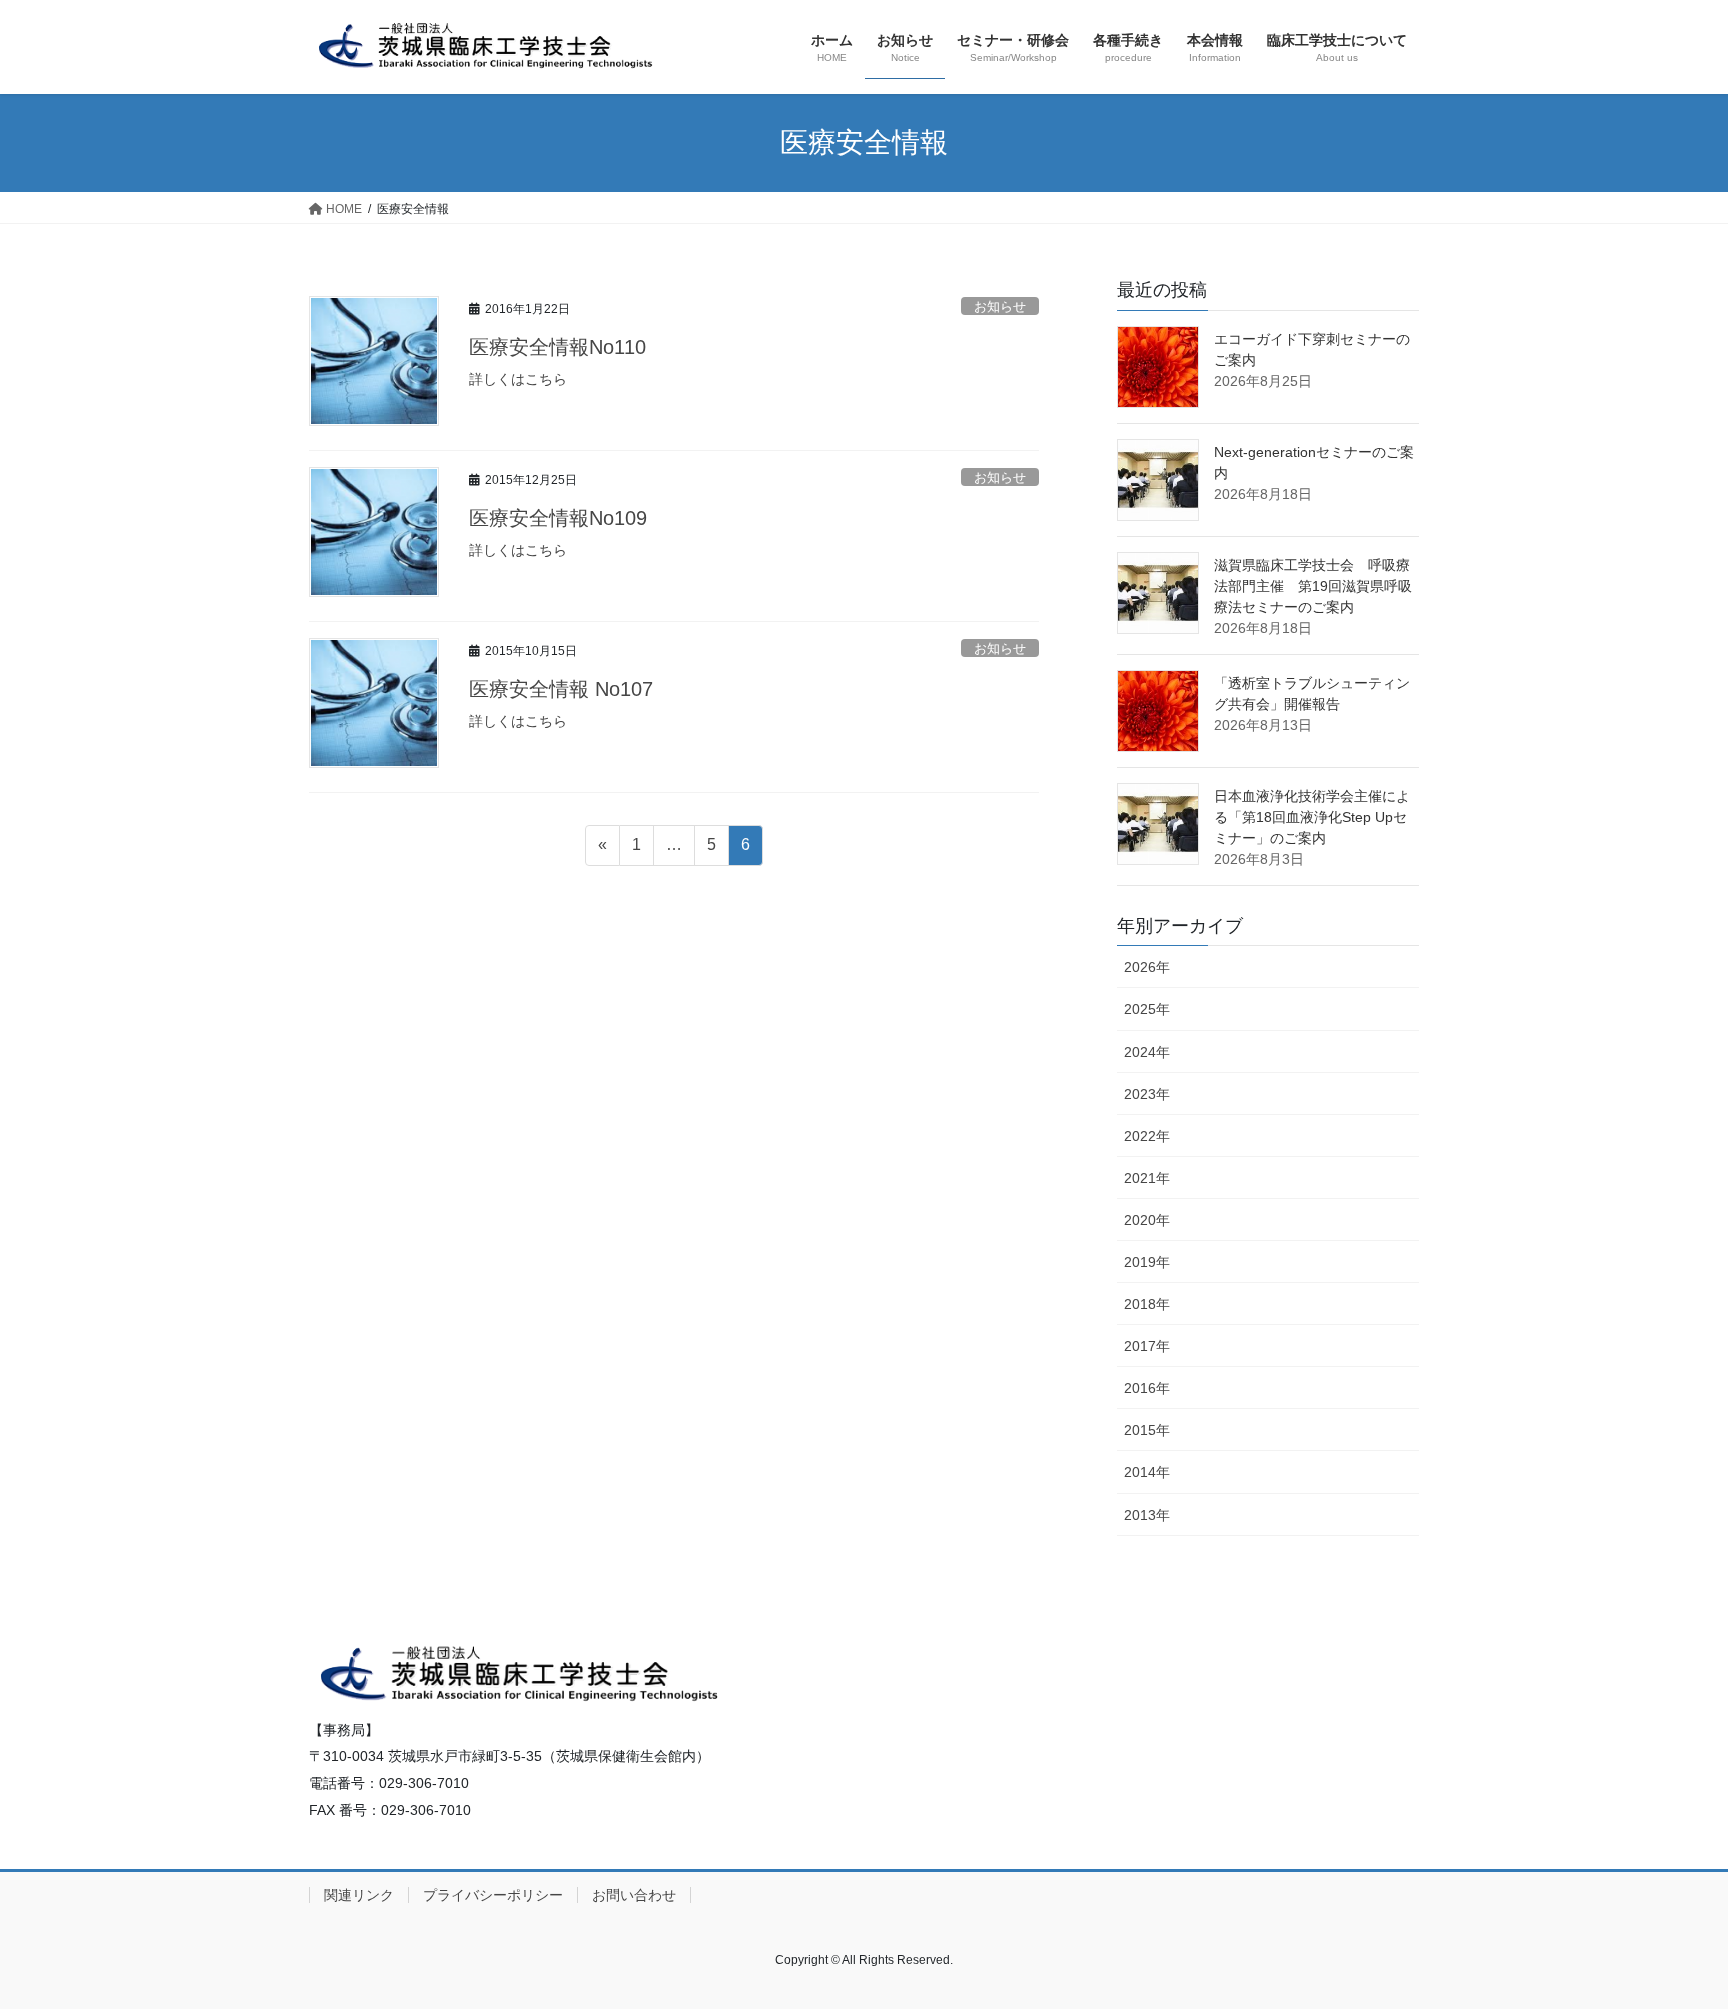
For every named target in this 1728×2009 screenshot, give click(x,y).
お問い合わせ (634, 1895)
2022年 (1147, 1136)
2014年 (1147, 1472)
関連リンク (359, 1895)
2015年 (1147, 1430)
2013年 (1147, 1515)
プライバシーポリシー (493, 1895)
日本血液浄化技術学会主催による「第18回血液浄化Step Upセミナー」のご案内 (1312, 817)
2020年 (1147, 1220)
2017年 (1147, 1346)
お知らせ (1000, 306)
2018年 (1147, 1304)
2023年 (1147, 1094)
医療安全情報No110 (557, 347)
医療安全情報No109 (558, 518)
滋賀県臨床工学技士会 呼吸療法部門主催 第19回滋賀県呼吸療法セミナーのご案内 (1313, 586)
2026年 (1147, 967)
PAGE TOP (1669, 1931)
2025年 (1147, 1009)
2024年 (1147, 1052)
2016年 (1147, 1388)
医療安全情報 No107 (561, 689)
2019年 (1147, 1262)
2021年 (1147, 1178)
